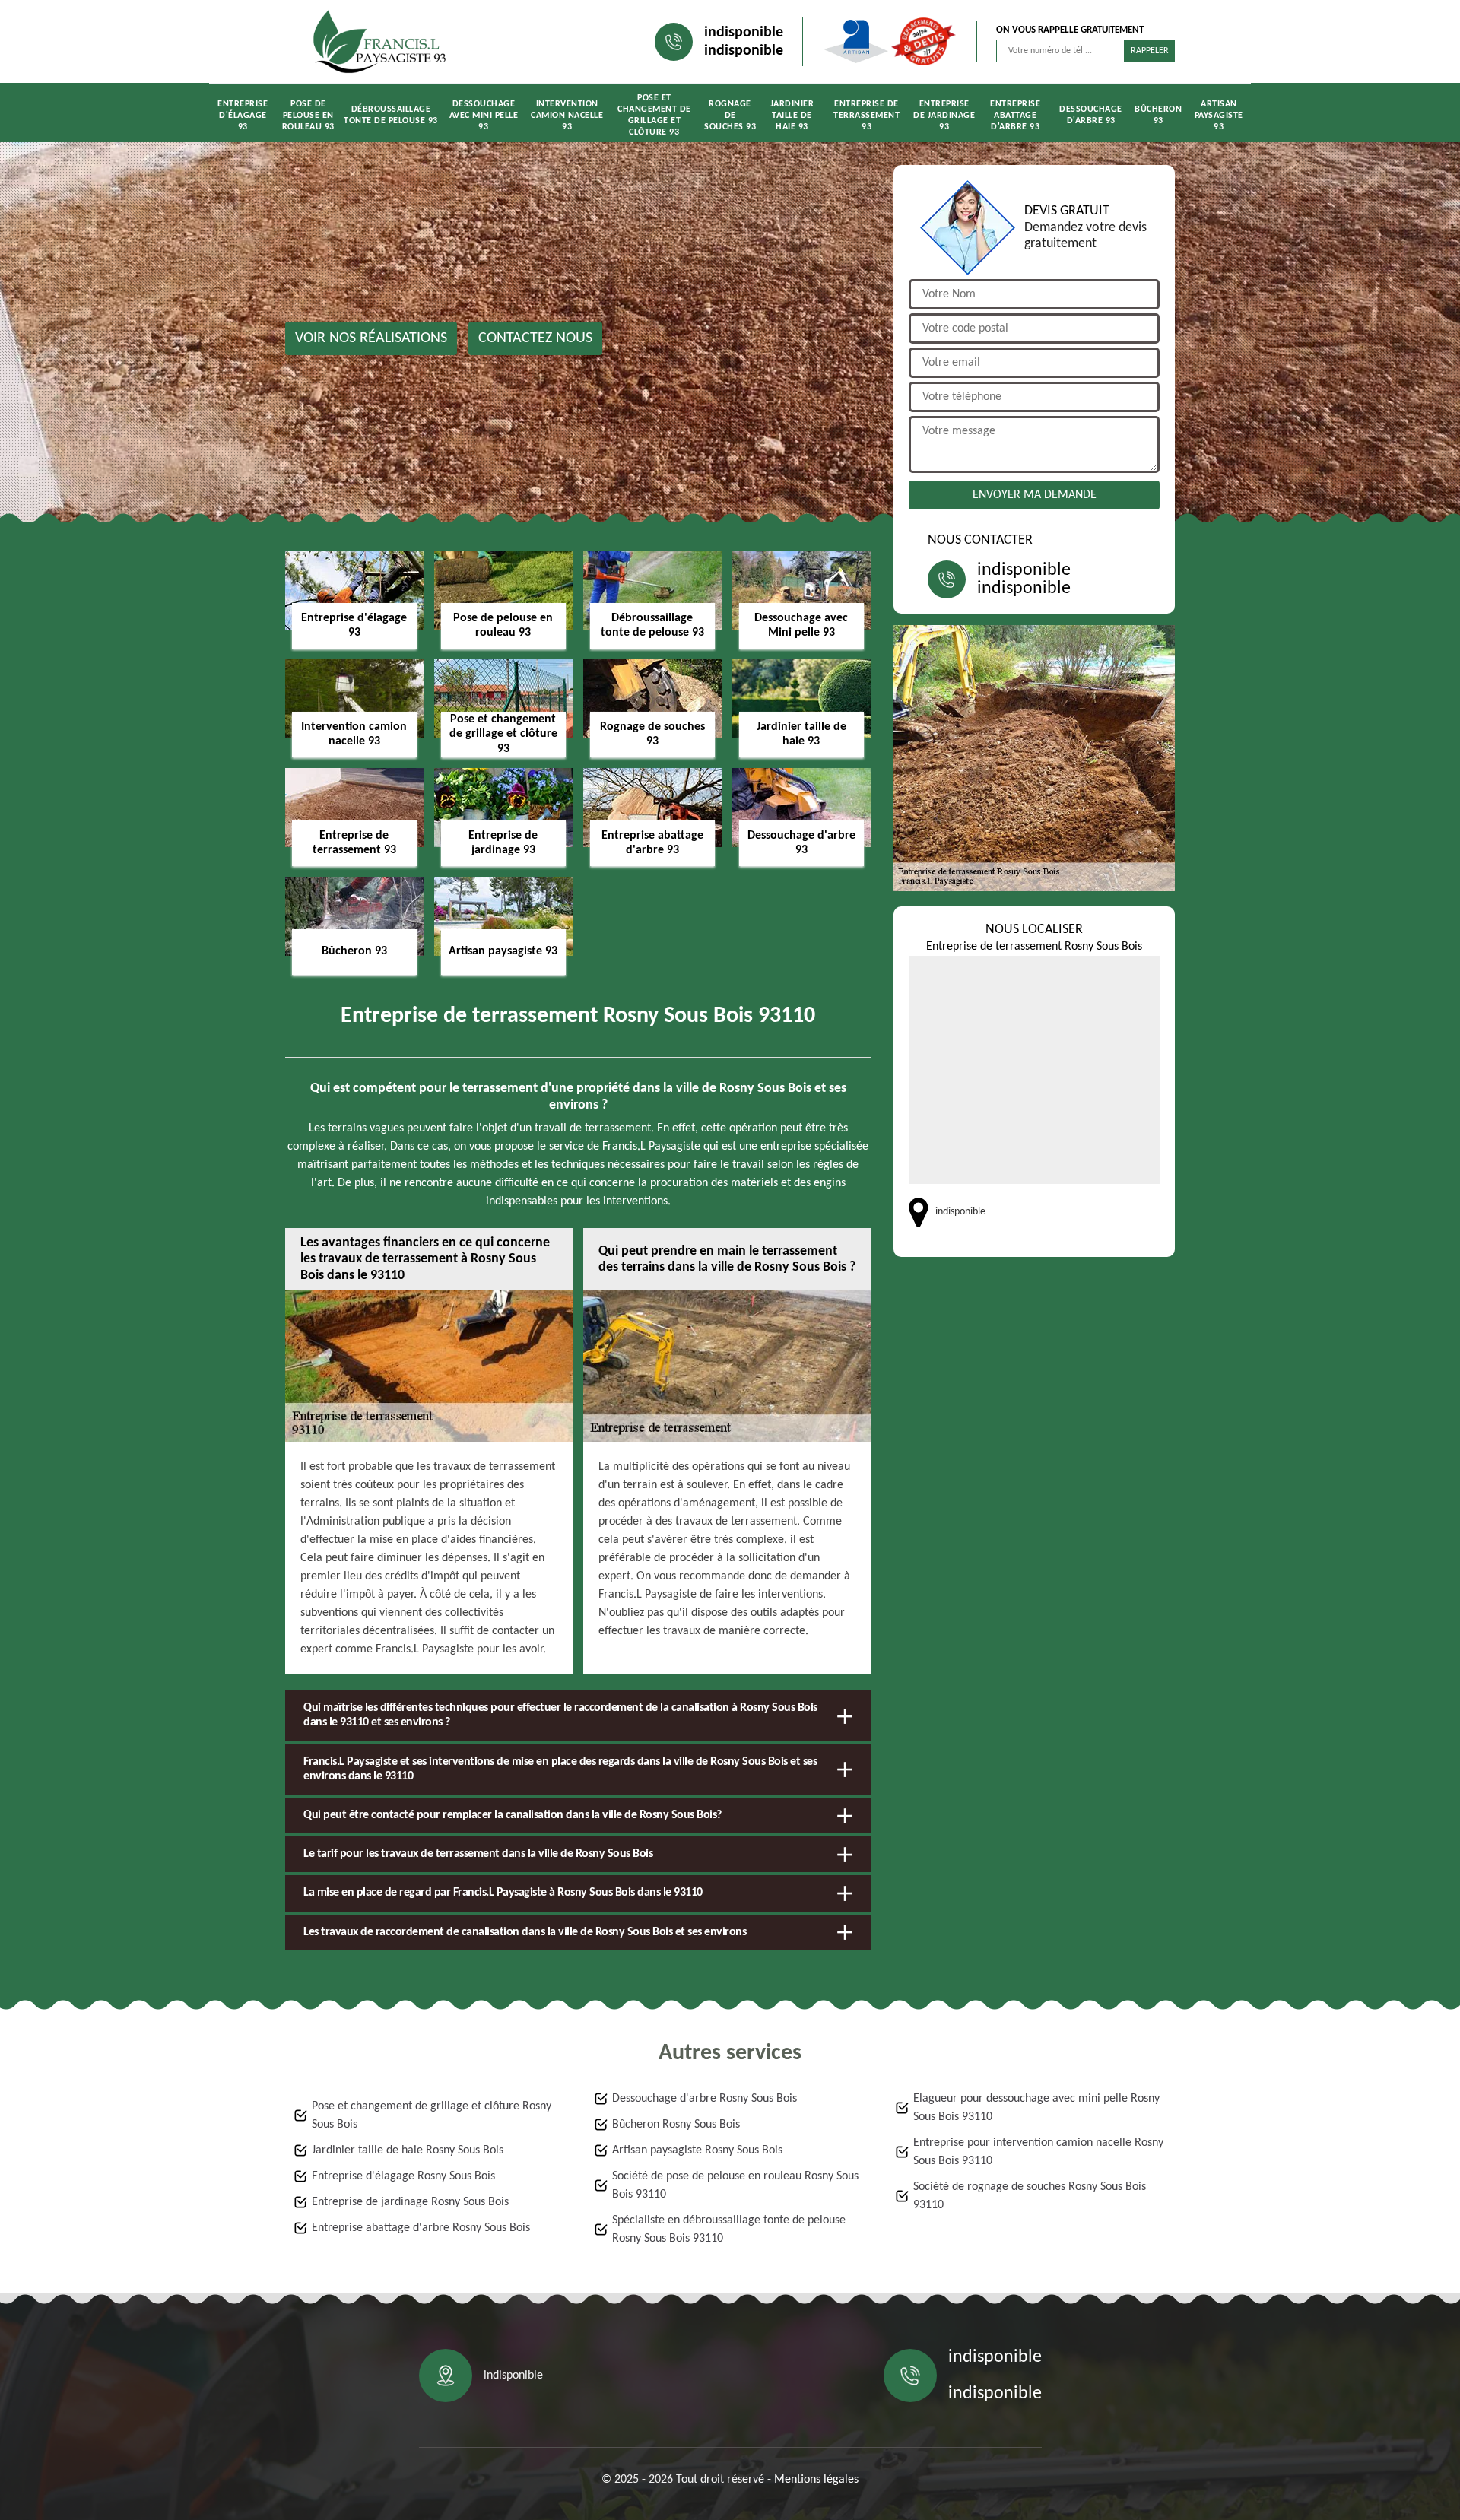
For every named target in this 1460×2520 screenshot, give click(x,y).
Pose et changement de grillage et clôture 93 (654, 115)
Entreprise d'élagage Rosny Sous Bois (403, 2176)
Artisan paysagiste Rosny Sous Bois (697, 2150)
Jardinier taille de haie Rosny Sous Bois (408, 2150)
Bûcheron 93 (1158, 115)
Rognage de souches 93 (730, 116)
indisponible (744, 33)
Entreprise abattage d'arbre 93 (1015, 116)
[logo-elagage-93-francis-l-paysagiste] (380, 41)
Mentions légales (816, 2480)
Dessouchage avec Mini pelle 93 (484, 116)
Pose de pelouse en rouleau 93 (308, 116)
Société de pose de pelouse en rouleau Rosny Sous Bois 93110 (735, 2185)
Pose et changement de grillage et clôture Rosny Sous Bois (432, 2115)
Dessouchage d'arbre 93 (1091, 115)
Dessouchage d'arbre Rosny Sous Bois (705, 2099)
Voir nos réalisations (371, 338)
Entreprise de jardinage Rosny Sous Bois (410, 2202)
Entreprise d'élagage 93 (243, 116)
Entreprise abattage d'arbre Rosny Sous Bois (421, 2228)
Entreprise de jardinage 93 (944, 116)
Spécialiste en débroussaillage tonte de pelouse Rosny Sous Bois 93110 (729, 2230)
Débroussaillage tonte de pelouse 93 (391, 115)
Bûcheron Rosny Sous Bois (676, 2125)
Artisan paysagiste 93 (1219, 116)
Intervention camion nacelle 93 (567, 116)
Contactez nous (535, 338)
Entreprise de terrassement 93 (866, 116)
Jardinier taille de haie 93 (792, 116)
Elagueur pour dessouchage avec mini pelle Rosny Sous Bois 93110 (1036, 2108)
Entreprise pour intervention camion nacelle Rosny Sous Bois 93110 (1038, 2152)
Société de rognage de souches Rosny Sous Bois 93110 (1030, 2196)
